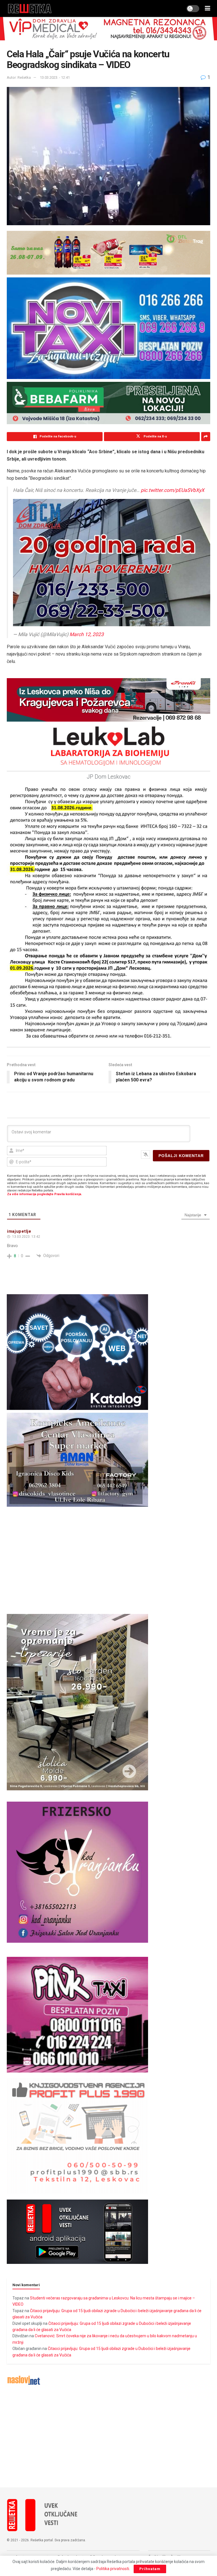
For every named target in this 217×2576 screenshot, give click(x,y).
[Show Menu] (208, 8)
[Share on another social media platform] (206, 437)
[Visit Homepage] (30, 8)
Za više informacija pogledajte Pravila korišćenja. (45, 1194)
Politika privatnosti (113, 2569)
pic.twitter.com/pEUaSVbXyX (172, 490)
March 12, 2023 (87, 634)
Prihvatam (150, 2569)
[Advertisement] (108, 2437)
